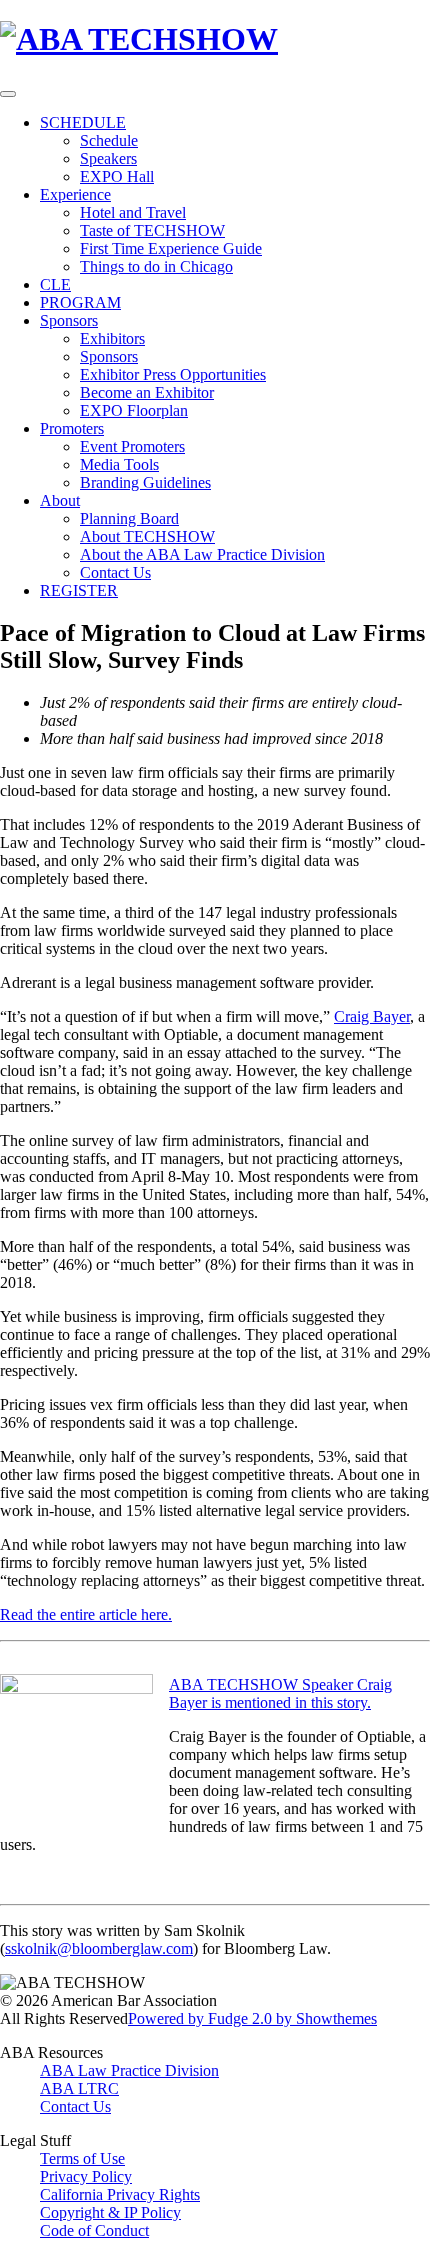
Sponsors (69, 320)
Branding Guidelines (145, 482)
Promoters (72, 428)
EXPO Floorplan (134, 410)
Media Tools (119, 464)
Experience (75, 194)
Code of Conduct (94, 2230)
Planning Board (129, 518)
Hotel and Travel (133, 212)
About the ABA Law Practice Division (202, 554)
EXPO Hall (117, 176)
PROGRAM (80, 302)
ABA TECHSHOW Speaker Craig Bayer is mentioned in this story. (280, 1693)
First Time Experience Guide (171, 248)
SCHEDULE (83, 122)
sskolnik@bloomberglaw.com (99, 1948)
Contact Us (115, 572)
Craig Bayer (372, 1016)
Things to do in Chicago (156, 266)
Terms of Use (82, 2158)
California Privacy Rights (120, 2194)
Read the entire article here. (86, 1614)
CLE (55, 284)
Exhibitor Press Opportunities (173, 374)
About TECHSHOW (147, 536)
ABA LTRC (79, 2088)
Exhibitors (112, 338)
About (60, 500)
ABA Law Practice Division (129, 2070)
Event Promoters (132, 446)
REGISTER (79, 590)
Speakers (108, 158)
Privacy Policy (86, 2176)
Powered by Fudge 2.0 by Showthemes (252, 2018)
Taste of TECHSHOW (152, 230)
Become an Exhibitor (147, 392)
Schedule (109, 140)
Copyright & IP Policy (110, 2212)
